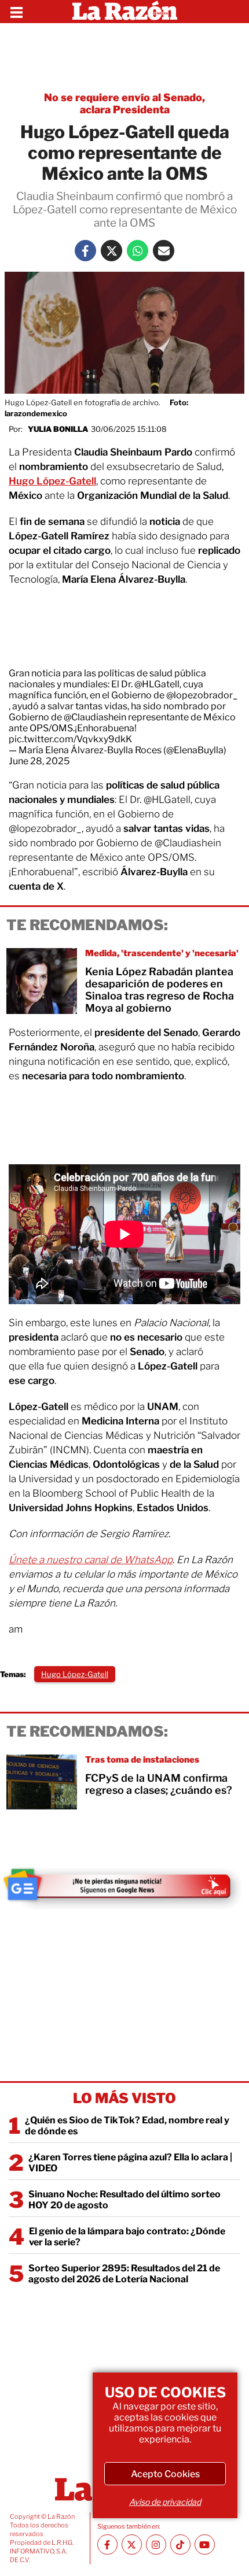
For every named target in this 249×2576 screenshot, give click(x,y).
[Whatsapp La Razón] (138, 251)
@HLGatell (157, 684)
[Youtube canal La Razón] (205, 2544)
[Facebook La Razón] (85, 251)
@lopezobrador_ (202, 695)
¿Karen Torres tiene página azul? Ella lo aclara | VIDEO (130, 2163)
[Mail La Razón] (164, 251)
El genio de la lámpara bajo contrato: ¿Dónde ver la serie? (127, 2237)
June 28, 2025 (39, 761)
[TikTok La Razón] (180, 2544)
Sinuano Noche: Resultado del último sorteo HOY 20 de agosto (124, 2200)
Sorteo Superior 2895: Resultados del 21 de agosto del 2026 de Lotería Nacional (124, 2274)
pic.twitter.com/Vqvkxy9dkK (70, 739)
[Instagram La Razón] (156, 2544)
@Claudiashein (95, 717)
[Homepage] (125, 12)
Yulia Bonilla (58, 429)
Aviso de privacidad (165, 2502)
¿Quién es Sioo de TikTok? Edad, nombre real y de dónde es (127, 2126)
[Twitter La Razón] (111, 251)
